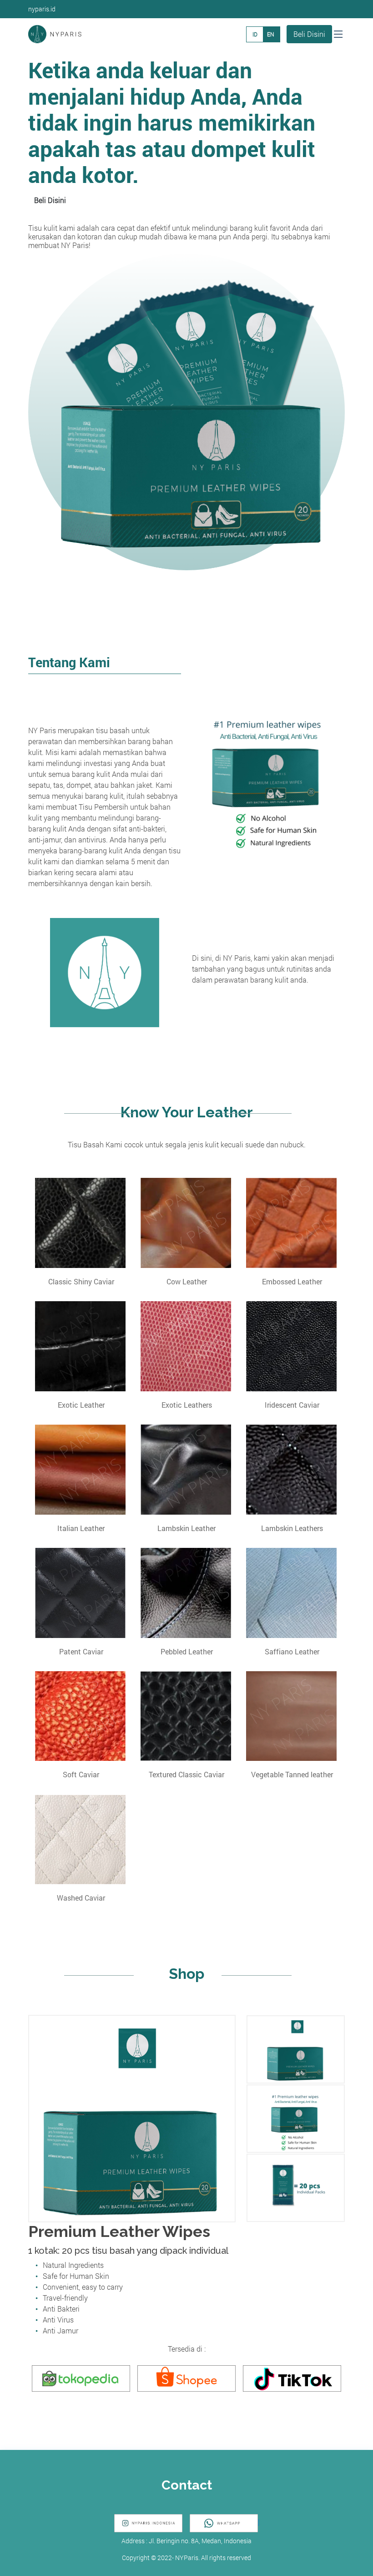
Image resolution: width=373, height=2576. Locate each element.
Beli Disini (309, 34)
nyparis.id (42, 9)
